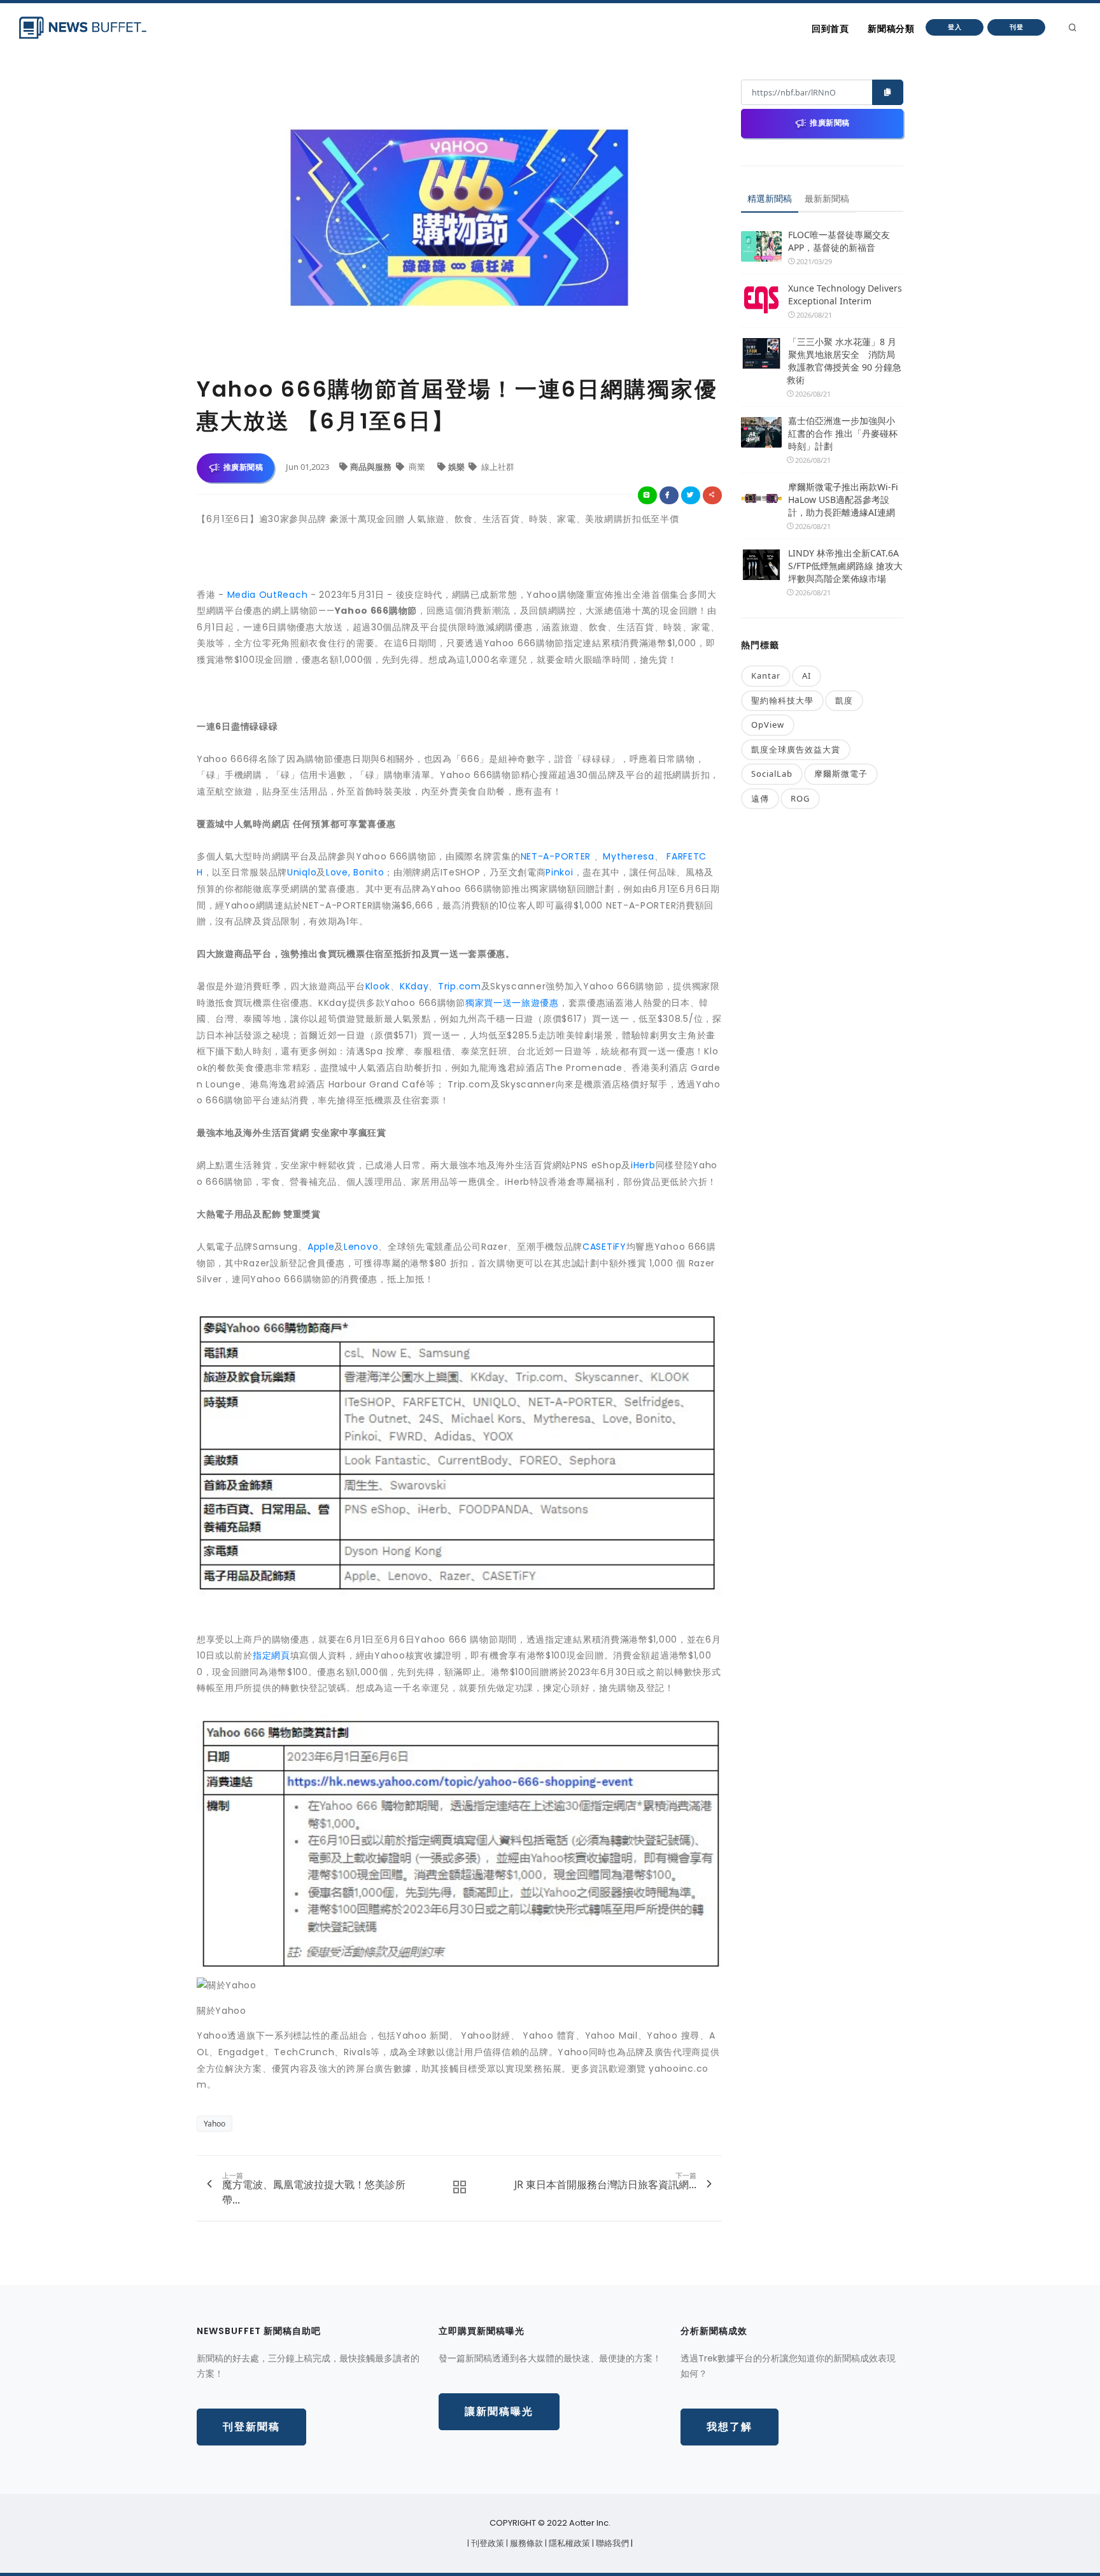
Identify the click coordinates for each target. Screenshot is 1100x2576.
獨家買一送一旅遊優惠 (512, 1003)
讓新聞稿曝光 (499, 2411)
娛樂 (457, 467)
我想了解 (730, 2427)
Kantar (766, 676)
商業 (417, 467)
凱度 (844, 700)
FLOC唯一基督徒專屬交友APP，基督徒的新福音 (839, 241)
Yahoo (215, 2124)
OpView (768, 725)
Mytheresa (628, 856)
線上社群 (497, 467)
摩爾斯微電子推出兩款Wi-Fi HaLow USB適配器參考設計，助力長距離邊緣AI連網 (843, 499)
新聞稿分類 (891, 29)
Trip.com (460, 986)
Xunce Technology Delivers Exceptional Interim (845, 294)
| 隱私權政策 (568, 2543)
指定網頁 (271, 1655)
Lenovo (361, 1247)
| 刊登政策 (487, 2543)
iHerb (643, 1165)
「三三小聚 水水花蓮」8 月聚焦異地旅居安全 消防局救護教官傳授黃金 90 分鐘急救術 (844, 361)
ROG (800, 798)
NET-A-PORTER (556, 856)
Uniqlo (302, 872)
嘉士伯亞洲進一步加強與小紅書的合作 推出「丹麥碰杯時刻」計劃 (843, 433)
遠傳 (760, 798)
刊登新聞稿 (251, 2427)
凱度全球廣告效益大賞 (796, 749)
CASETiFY (604, 1247)
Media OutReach (268, 595)
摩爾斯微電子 (841, 774)
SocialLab (772, 774)
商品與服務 (372, 467)
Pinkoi (559, 872)
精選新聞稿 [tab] (770, 198)
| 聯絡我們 (611, 2543)
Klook (378, 986)
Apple (321, 1247)
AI (807, 676)
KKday (414, 986)
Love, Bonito (355, 872)
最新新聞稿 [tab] (827, 198)
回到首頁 (830, 29)
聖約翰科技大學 (782, 700)
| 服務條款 (525, 2543)
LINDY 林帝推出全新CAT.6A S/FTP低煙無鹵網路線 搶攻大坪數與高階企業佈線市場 (845, 566)
